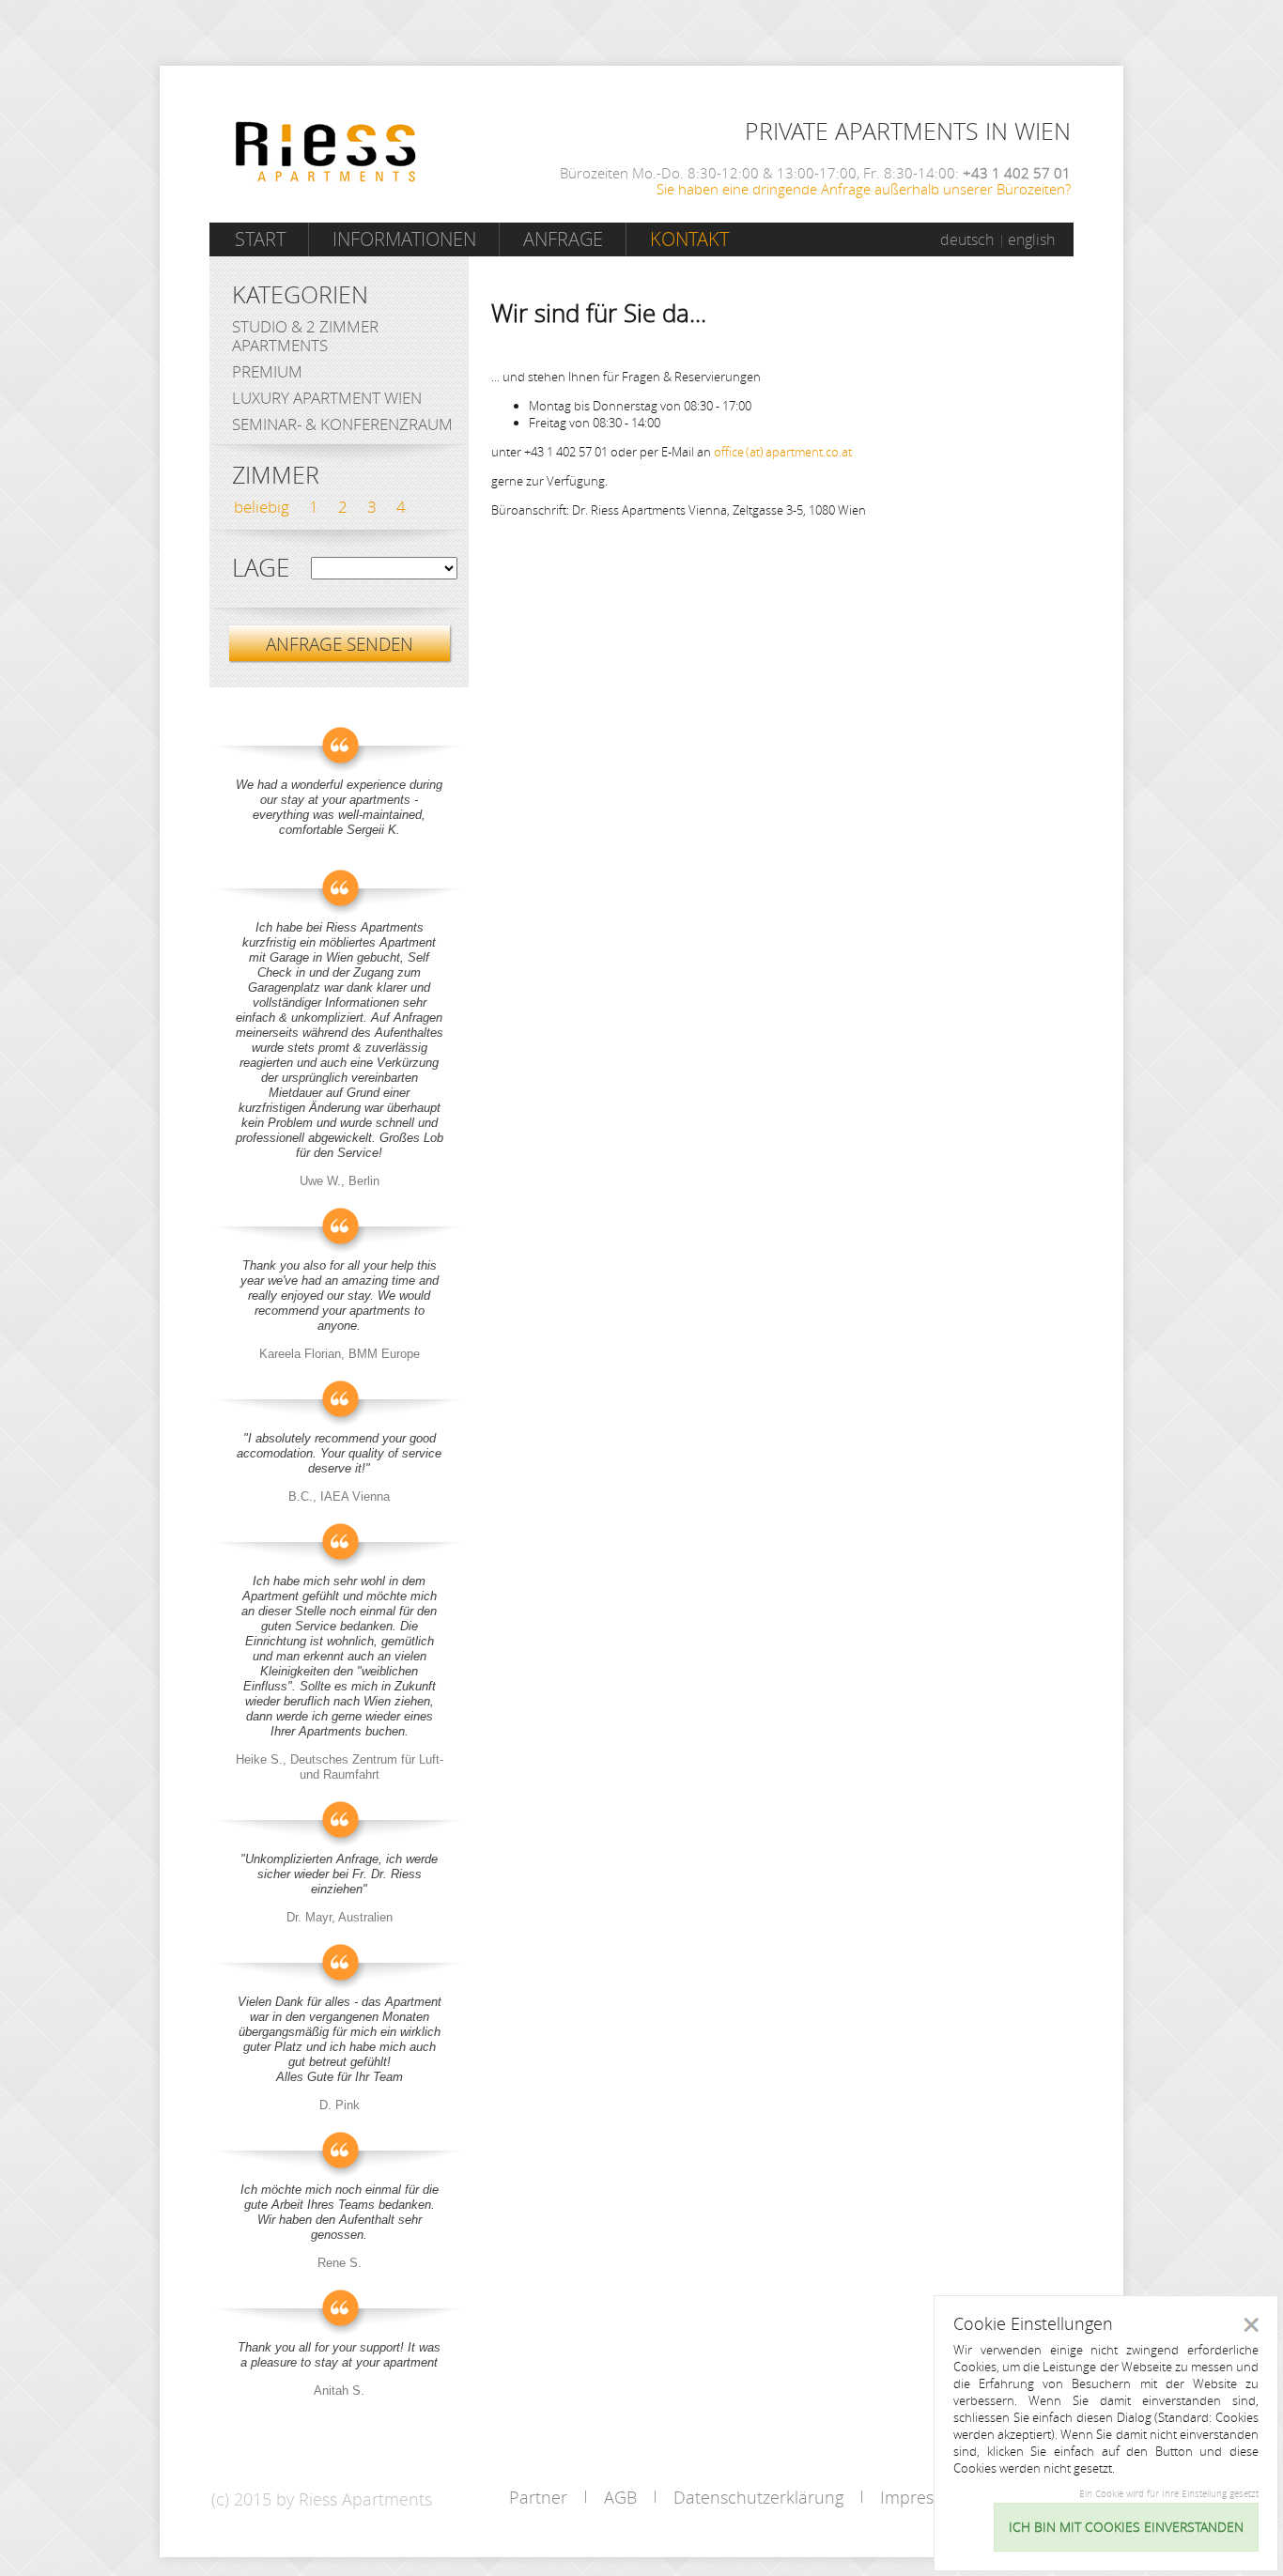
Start (260, 239)
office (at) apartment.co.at (783, 452)
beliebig (262, 507)
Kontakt (689, 239)
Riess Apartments (326, 152)
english (1031, 239)
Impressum (923, 2497)
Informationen (404, 239)
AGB (620, 2497)
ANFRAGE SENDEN (340, 644)
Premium (267, 371)
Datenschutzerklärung (758, 2497)
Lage (261, 568)
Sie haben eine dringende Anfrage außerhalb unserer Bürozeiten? (864, 189)
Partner (538, 2497)
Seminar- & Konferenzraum (342, 424)
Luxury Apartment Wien (327, 398)
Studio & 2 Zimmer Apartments (305, 336)
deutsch (967, 239)
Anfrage (563, 239)
